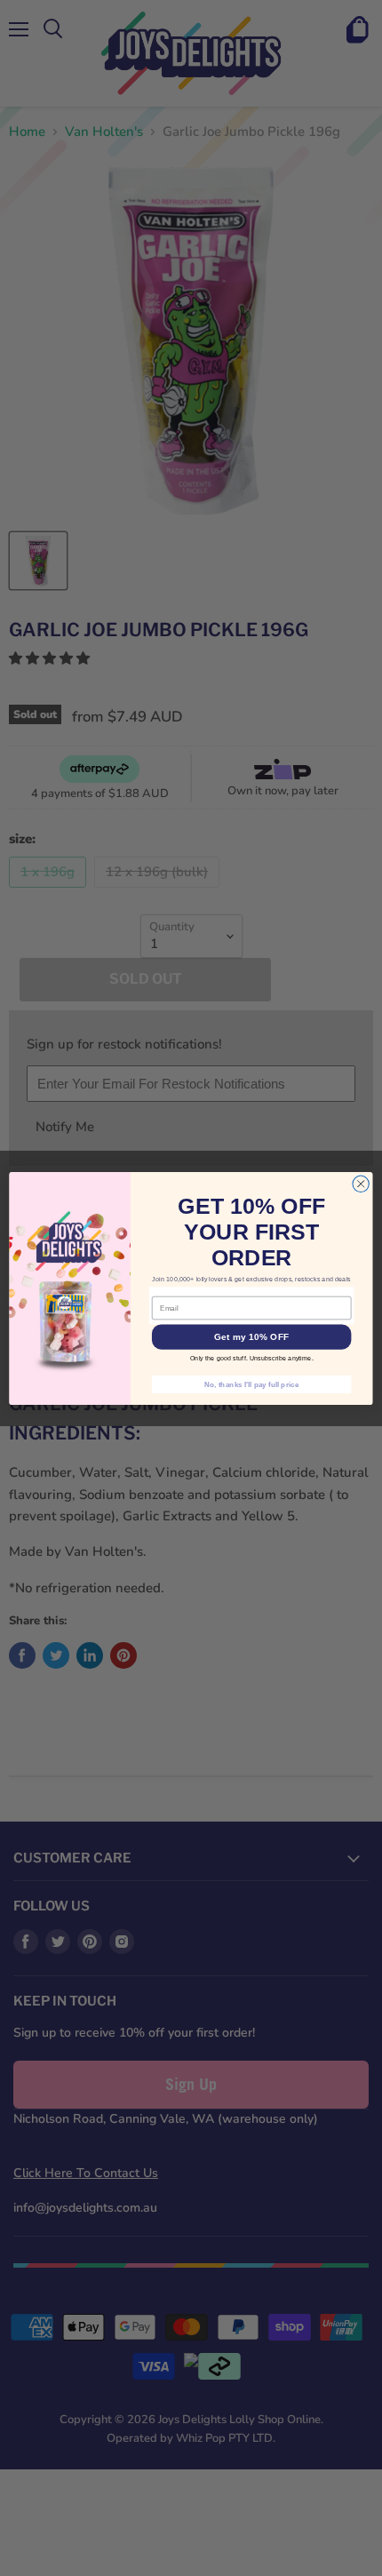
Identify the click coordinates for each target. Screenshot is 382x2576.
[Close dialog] (361, 1184)
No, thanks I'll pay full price (251, 1384)
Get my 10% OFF (251, 1336)
